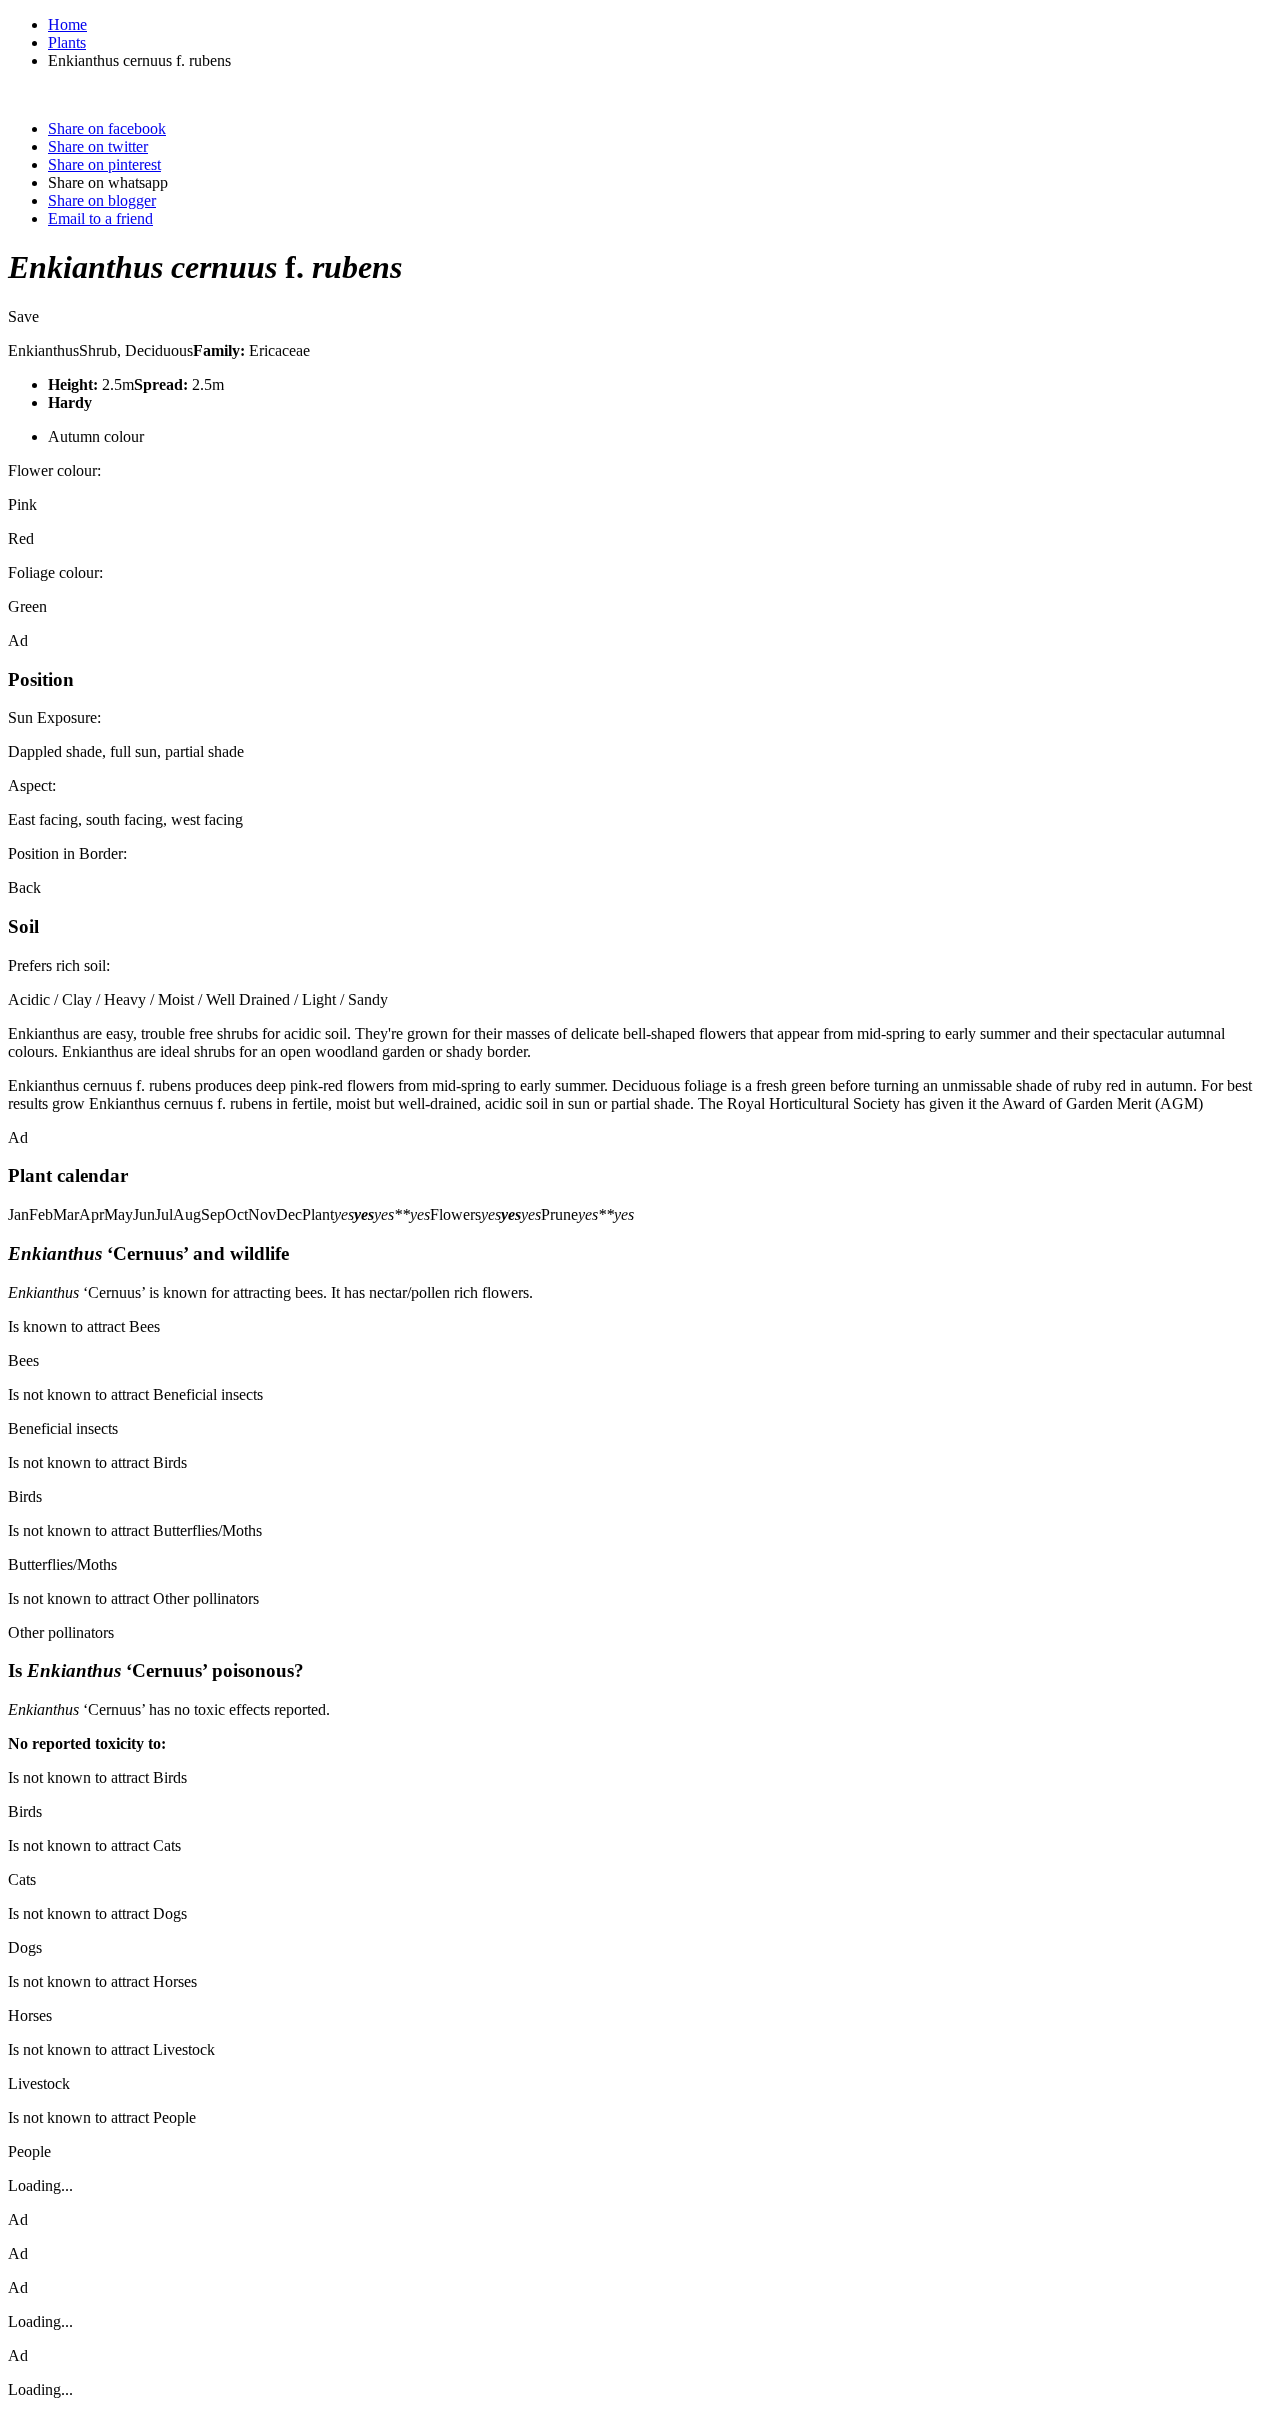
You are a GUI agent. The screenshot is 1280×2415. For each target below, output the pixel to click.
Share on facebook (107, 128)
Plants (67, 42)
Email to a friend (100, 218)
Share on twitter (98, 146)
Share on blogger (102, 200)
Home (67, 24)
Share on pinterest (104, 164)
